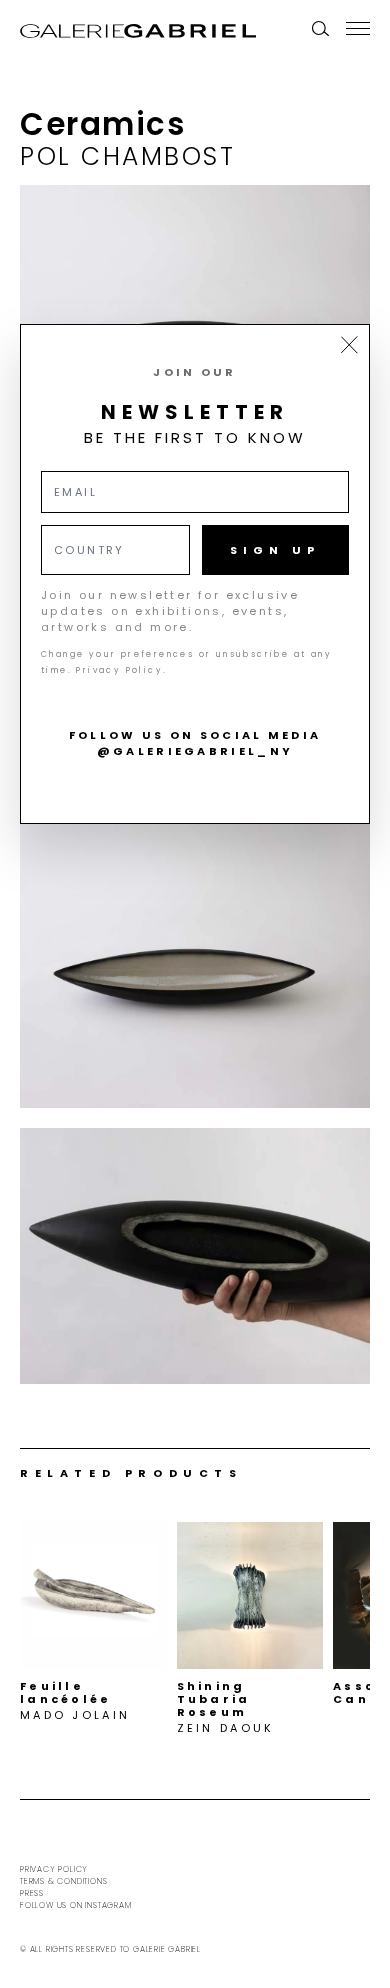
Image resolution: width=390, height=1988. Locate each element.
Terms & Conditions (63, 1881)
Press (32, 1893)
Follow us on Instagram (76, 1905)
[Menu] (358, 28)
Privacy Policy (54, 1869)
